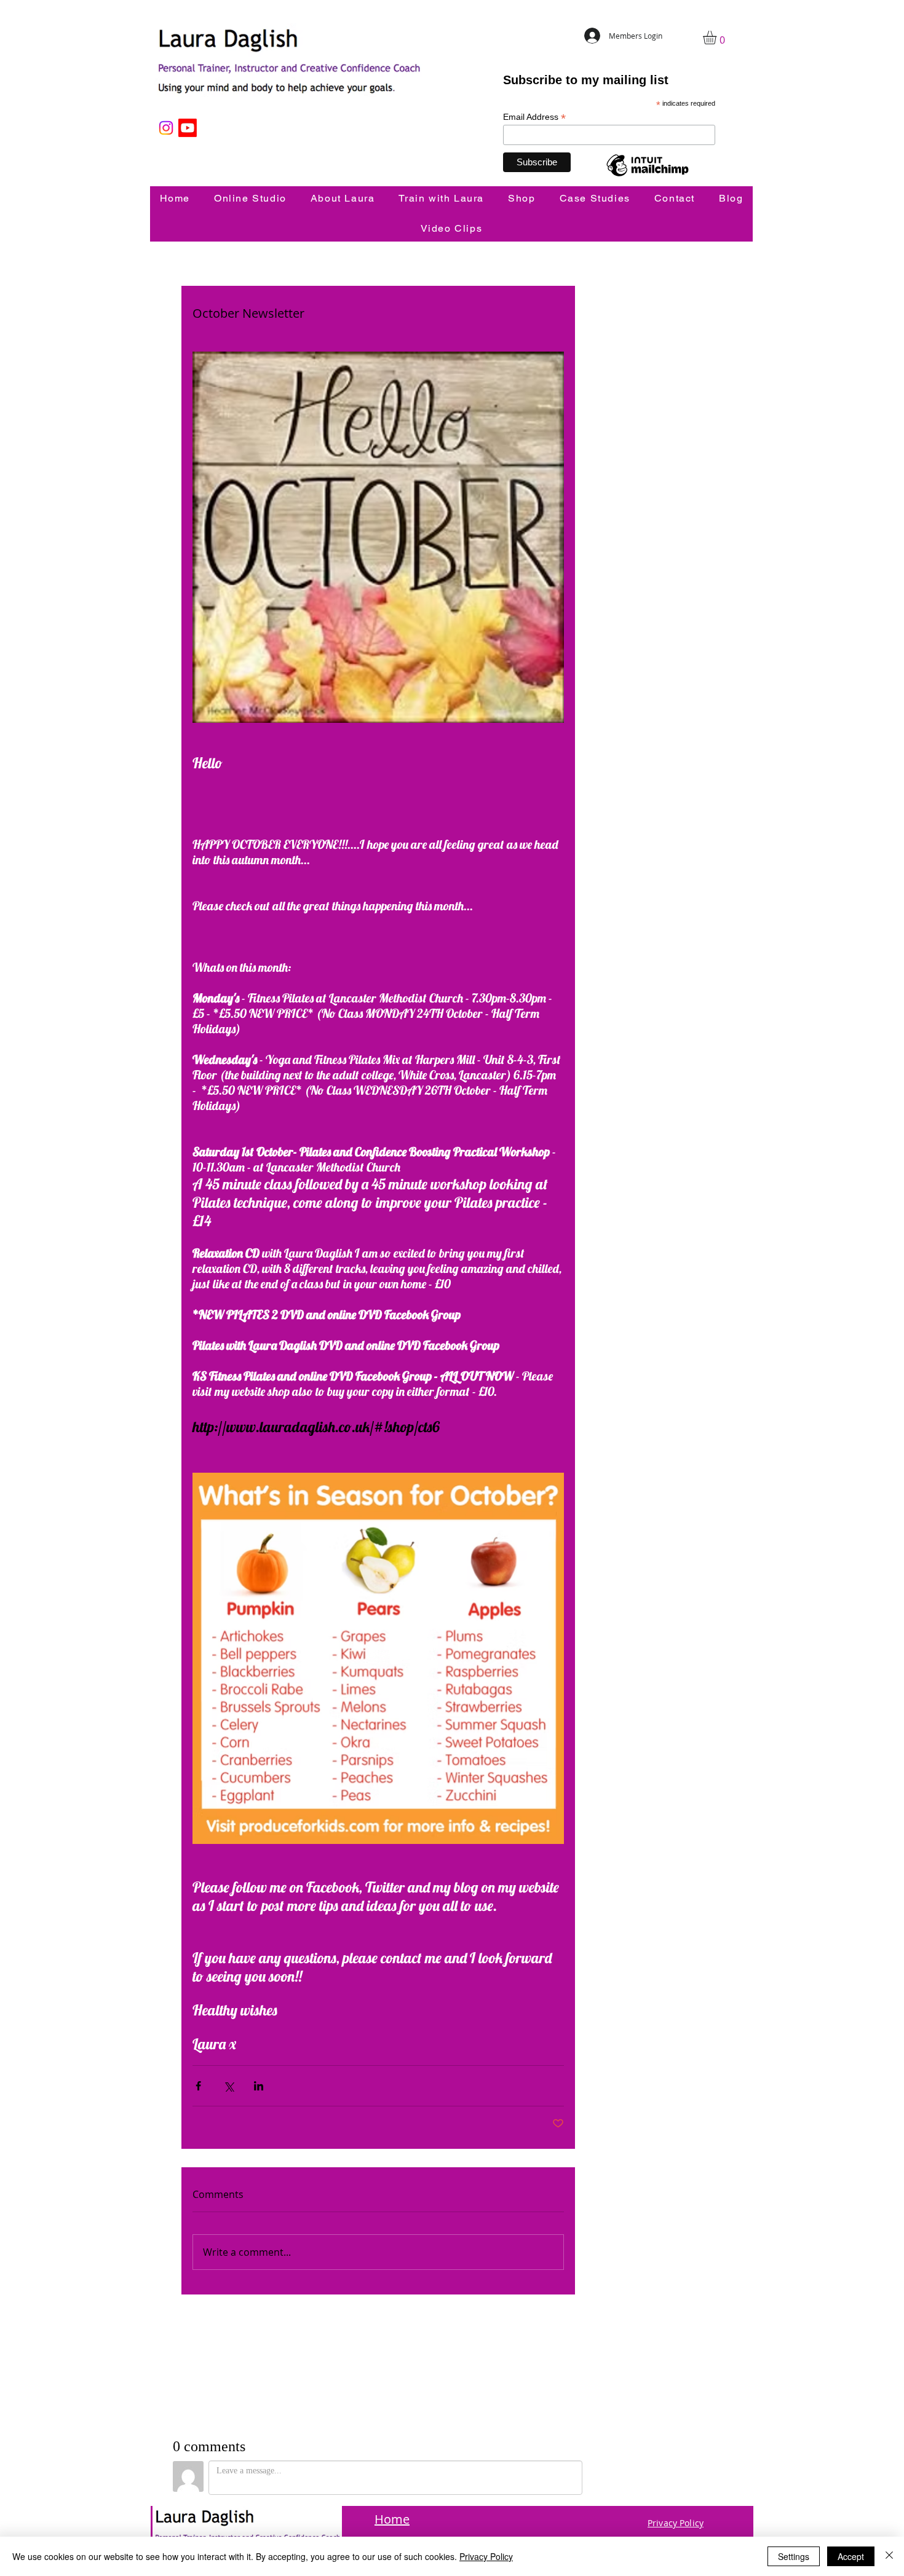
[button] (718, 37)
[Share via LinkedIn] (259, 2086)
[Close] (889, 2556)
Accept (851, 2556)
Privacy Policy (486, 2556)
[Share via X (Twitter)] (228, 2086)
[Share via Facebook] (198, 2086)
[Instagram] (166, 128)
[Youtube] (188, 128)
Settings (794, 2556)
